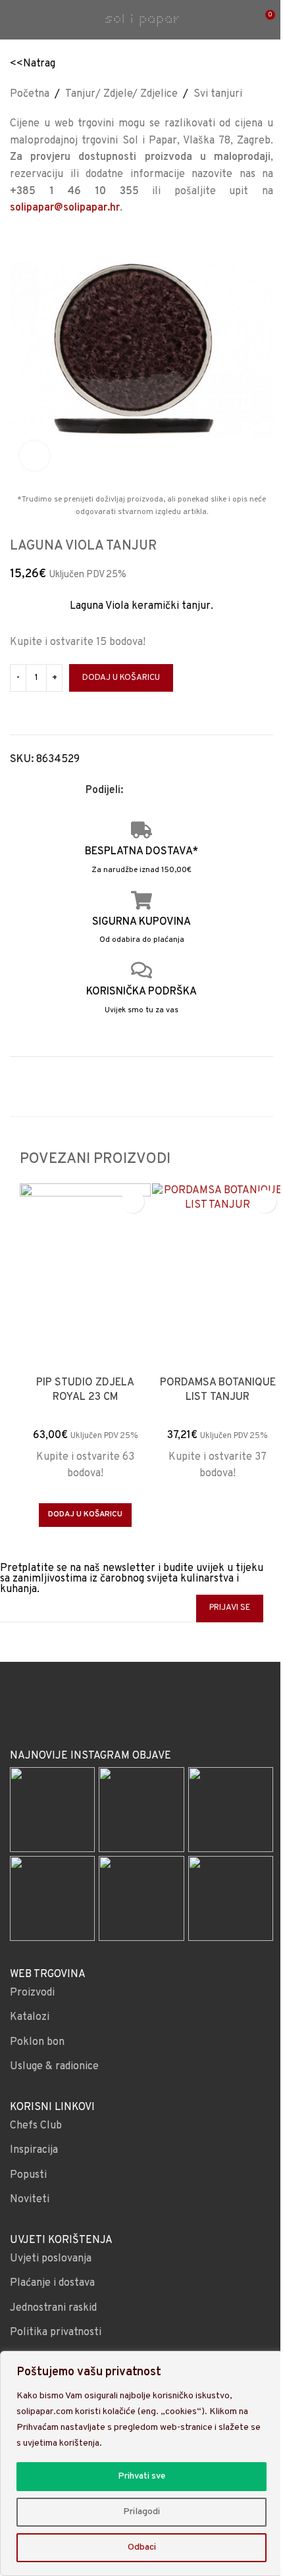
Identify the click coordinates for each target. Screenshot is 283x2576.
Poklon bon (37, 2042)
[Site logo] (141, 20)
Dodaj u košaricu (121, 678)
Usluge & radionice (54, 2067)
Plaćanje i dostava (52, 2283)
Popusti (28, 2175)
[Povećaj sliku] (35, 456)
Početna (30, 94)
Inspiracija (34, 2150)
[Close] (269, 2362)
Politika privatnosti (56, 2332)
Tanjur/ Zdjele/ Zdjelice (121, 94)
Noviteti (30, 2200)
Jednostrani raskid (53, 2308)
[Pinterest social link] (163, 791)
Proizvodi (32, 1993)
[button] (85, 1515)
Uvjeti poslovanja (51, 2259)
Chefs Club (36, 2126)
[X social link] (147, 791)
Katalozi (30, 2017)
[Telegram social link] (194, 791)
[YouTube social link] (158, 1713)
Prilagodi (141, 2512)
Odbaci (142, 2547)
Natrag (39, 64)
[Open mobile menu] (15, 20)
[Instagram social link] (141, 1713)
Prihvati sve (141, 2476)
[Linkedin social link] (178, 791)
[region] (141, 2463)
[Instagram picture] (52, 1810)
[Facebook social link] (131, 791)
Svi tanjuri (218, 94)
